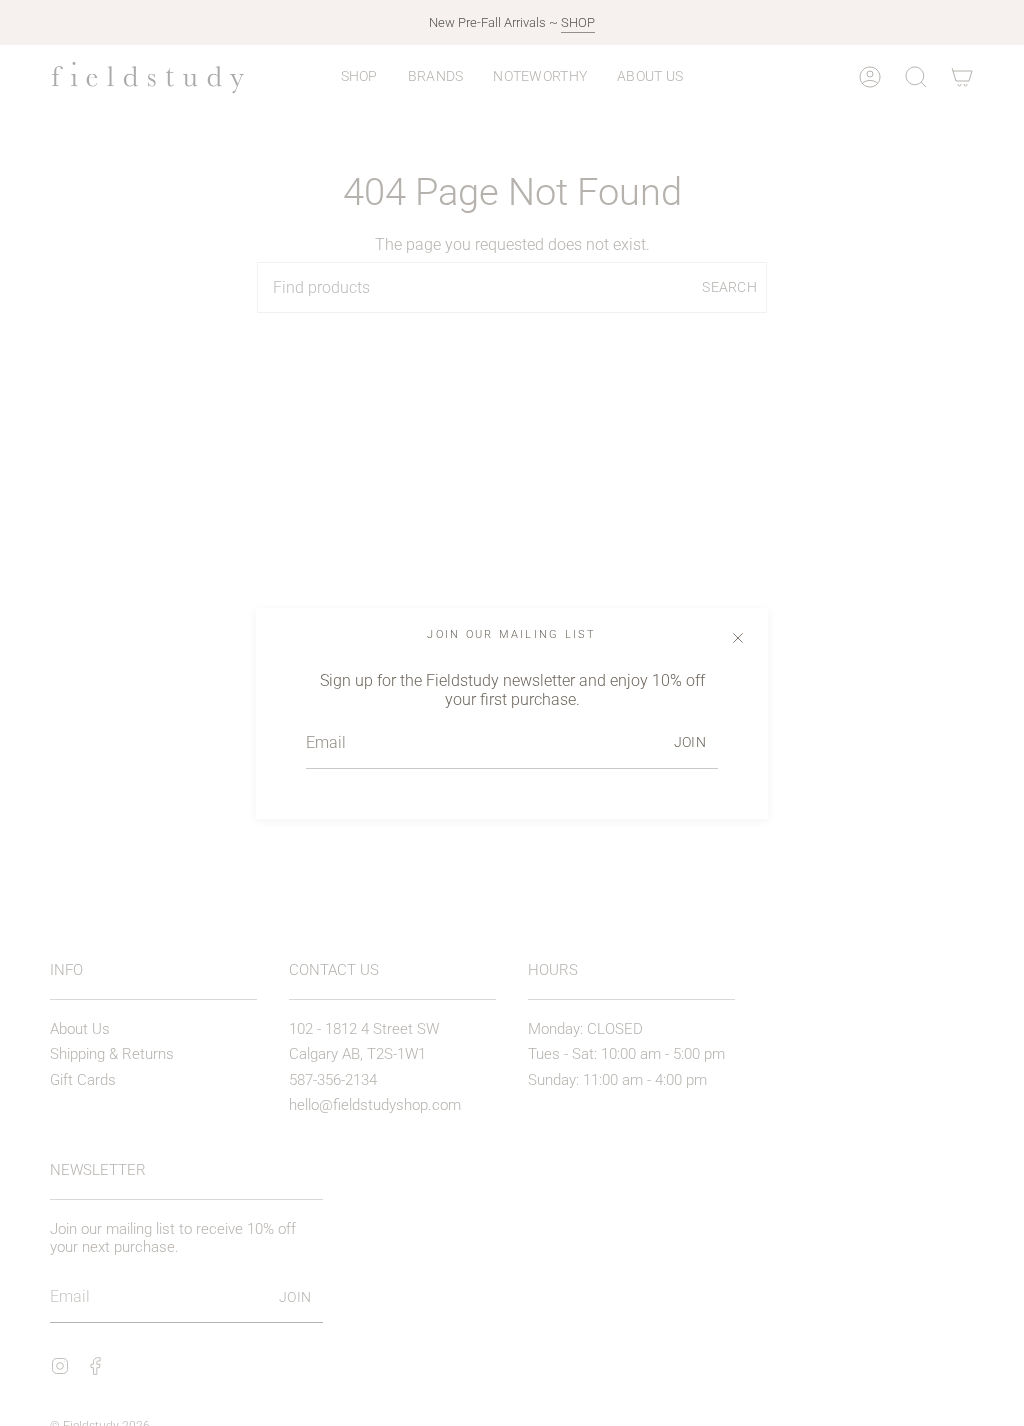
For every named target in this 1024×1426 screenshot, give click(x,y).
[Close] (738, 638)
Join (690, 742)
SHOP (578, 22)
